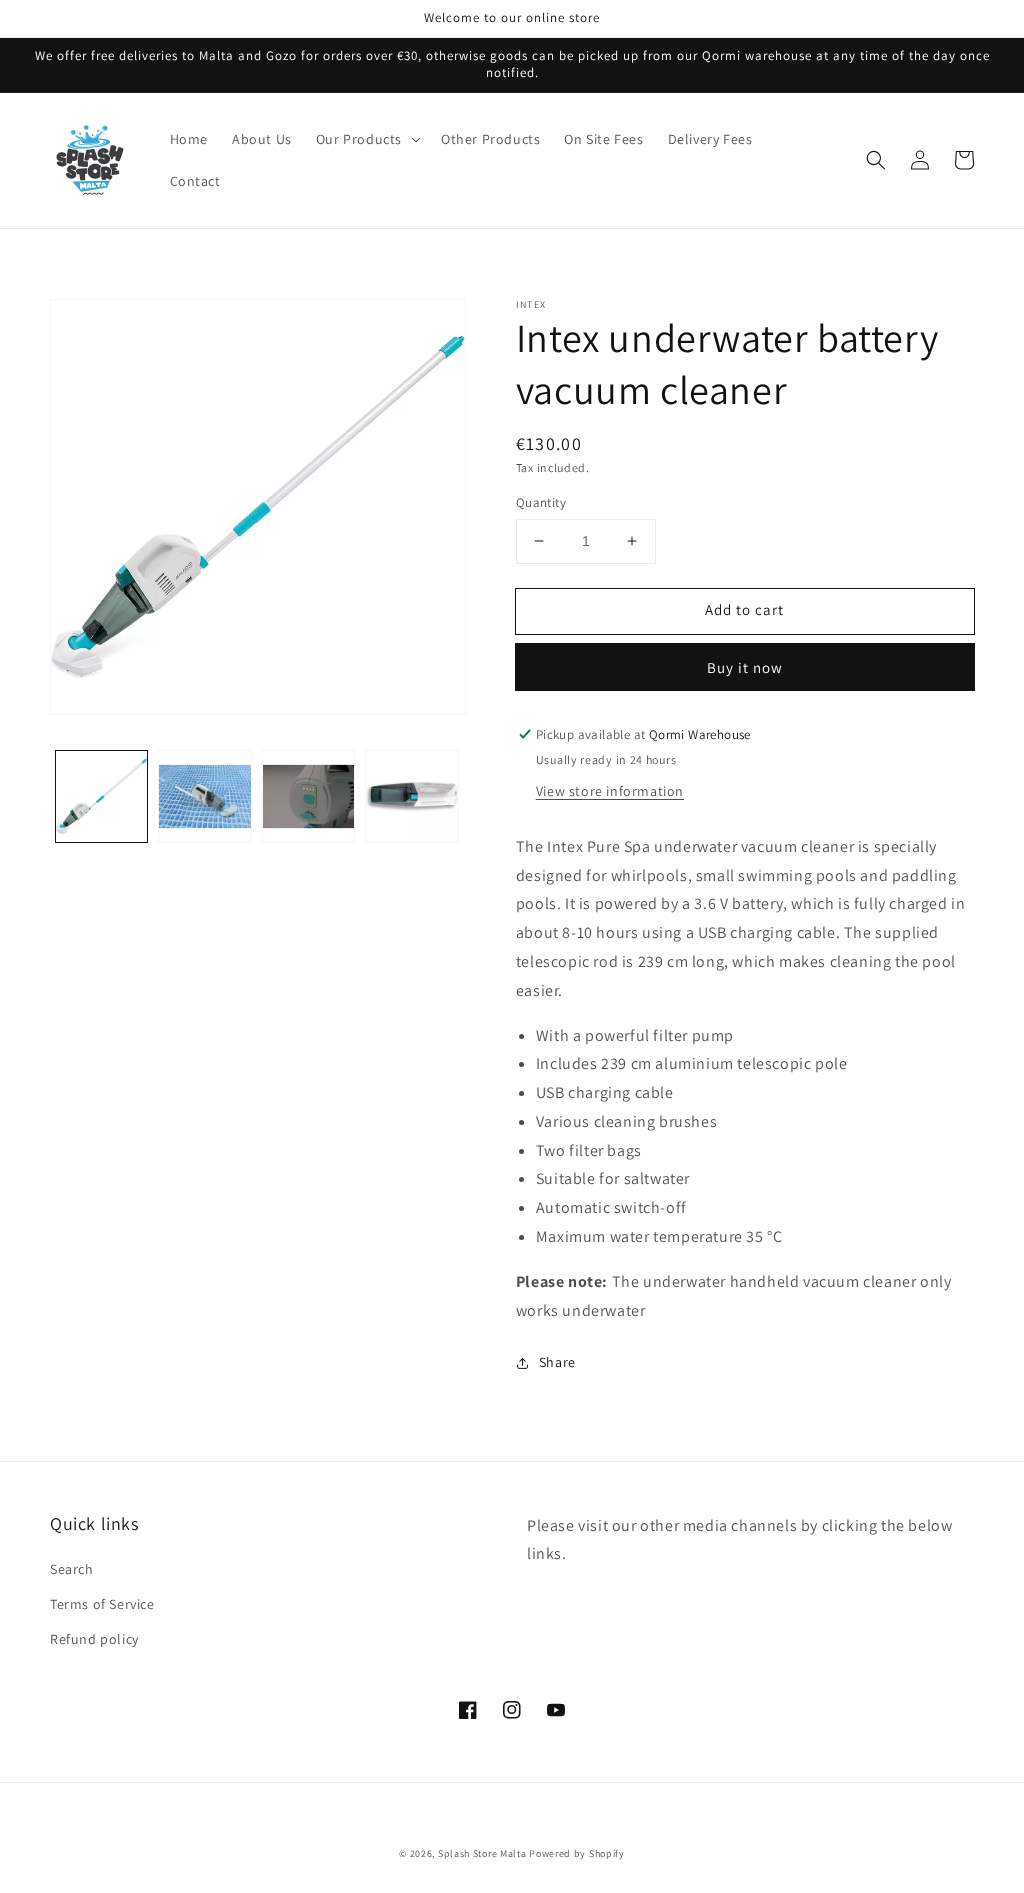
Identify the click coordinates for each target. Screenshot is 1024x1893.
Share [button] (557, 1362)
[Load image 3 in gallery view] (308, 796)
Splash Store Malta (482, 1853)
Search (72, 1569)
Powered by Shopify (577, 1853)
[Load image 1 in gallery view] (101, 796)
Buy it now (745, 667)
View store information (610, 791)
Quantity (541, 502)
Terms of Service (102, 1604)
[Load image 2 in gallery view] (204, 796)
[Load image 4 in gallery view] (411, 796)
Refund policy (94, 1639)
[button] (366, 139)
